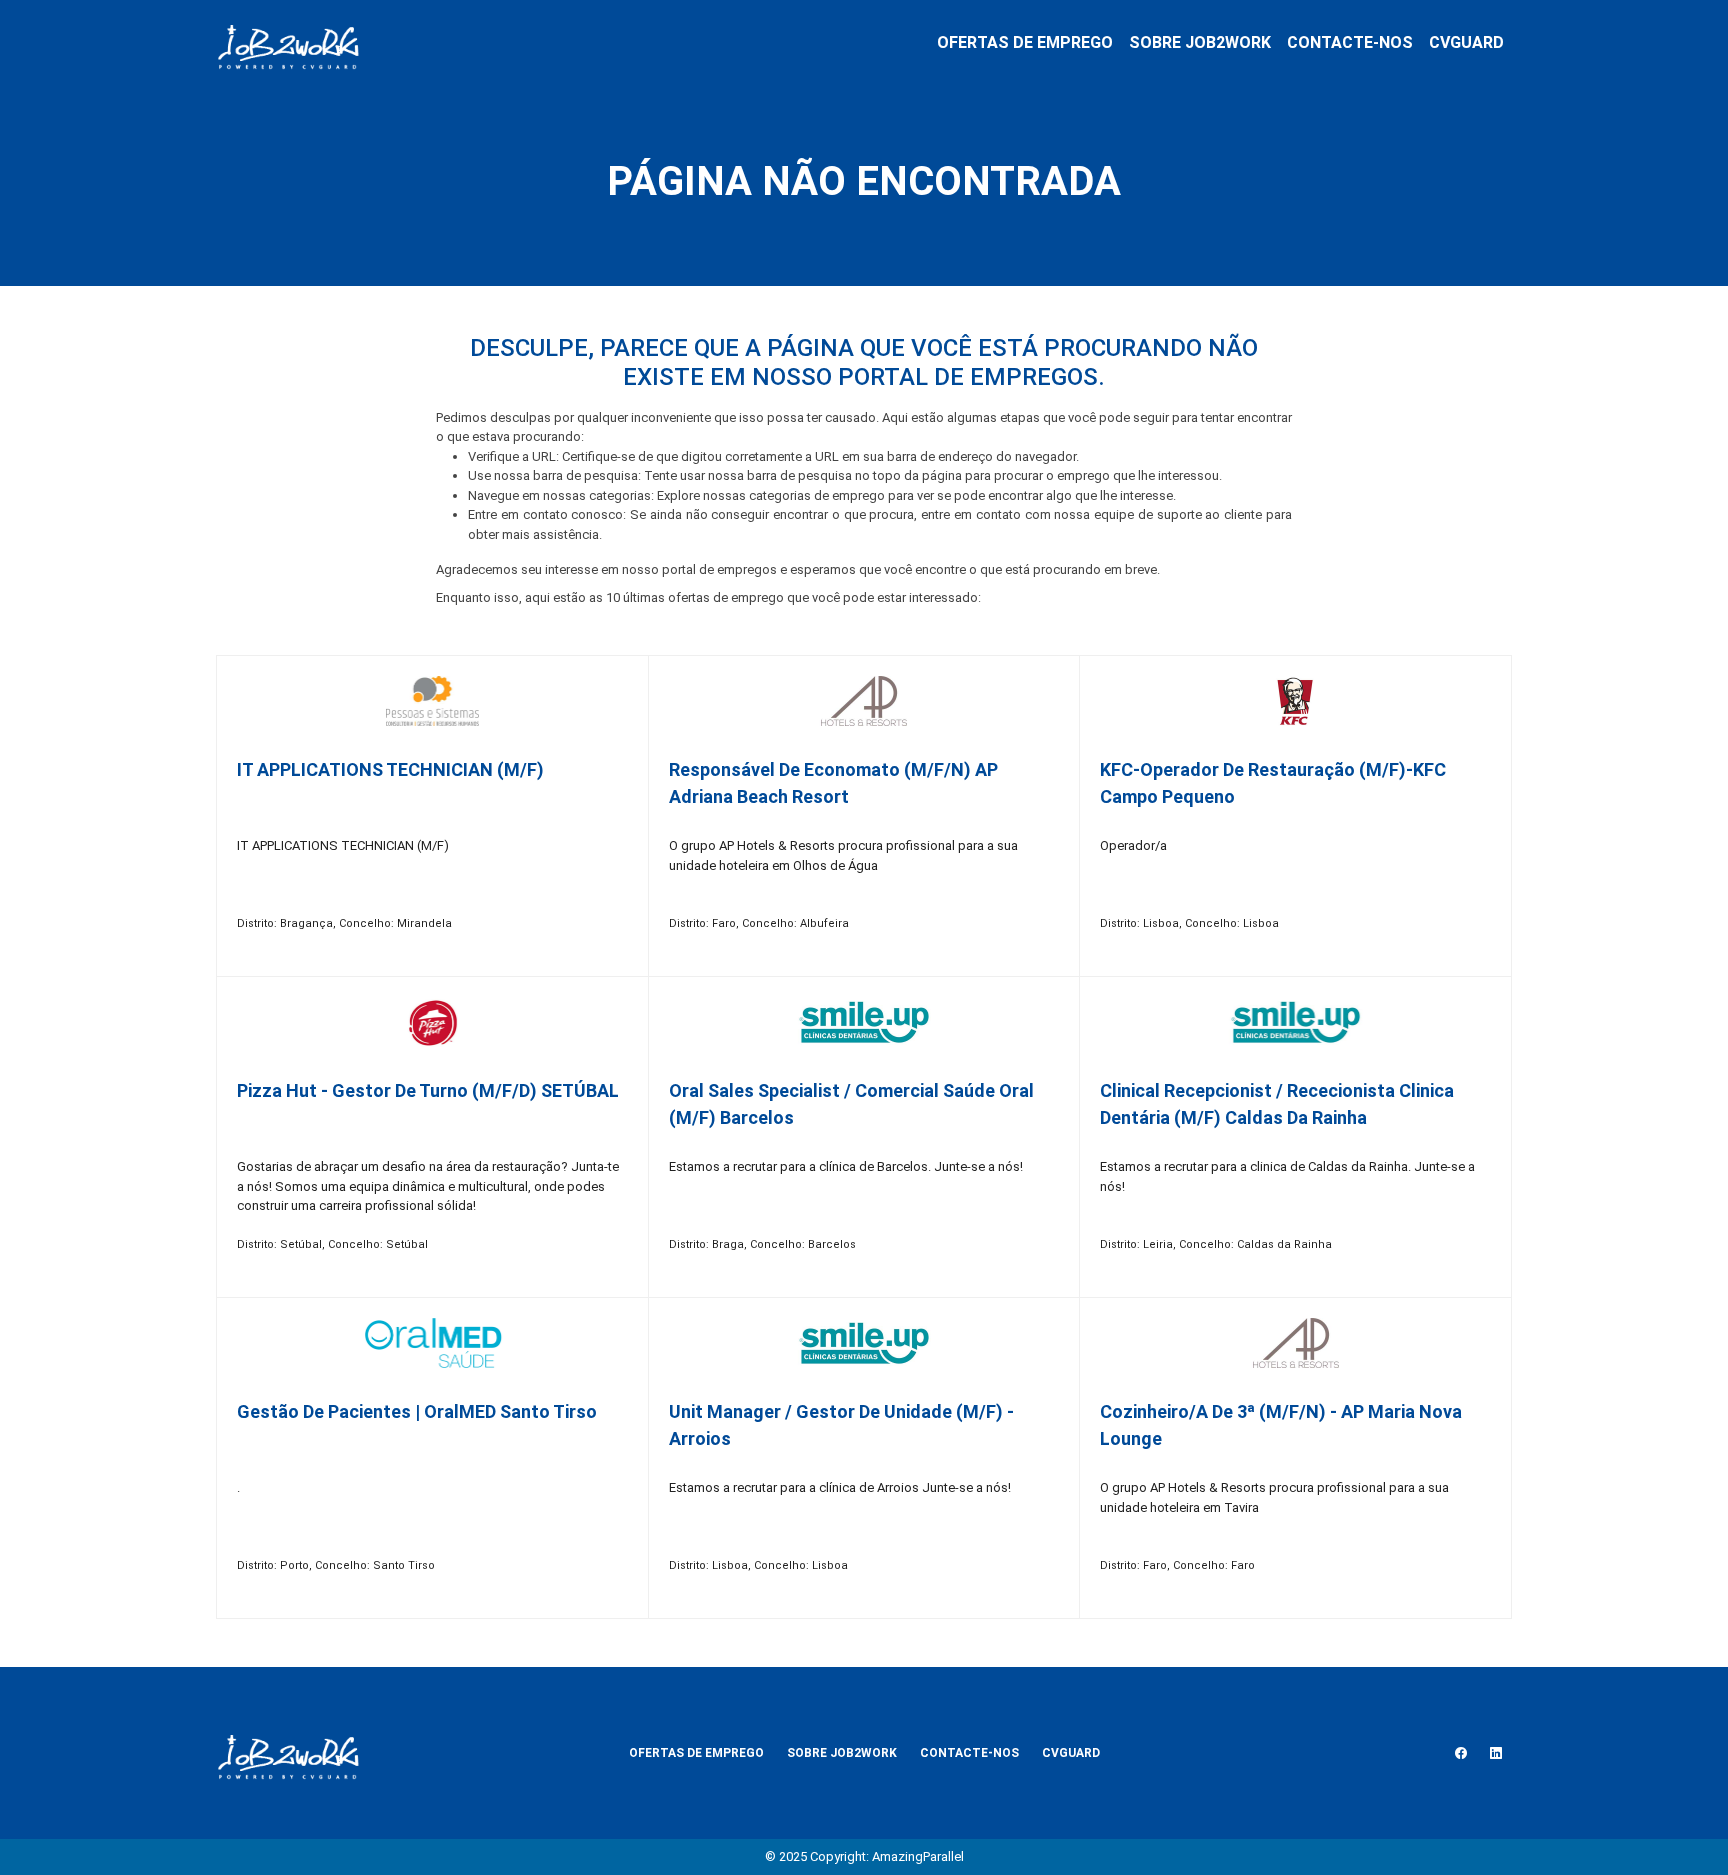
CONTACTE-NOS (1350, 42)
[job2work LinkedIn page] (1496, 1753)
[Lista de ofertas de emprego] (288, 43)
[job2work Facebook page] (1461, 1753)
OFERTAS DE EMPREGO (1025, 42)
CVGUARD (1466, 42)
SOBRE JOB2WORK (1200, 42)
